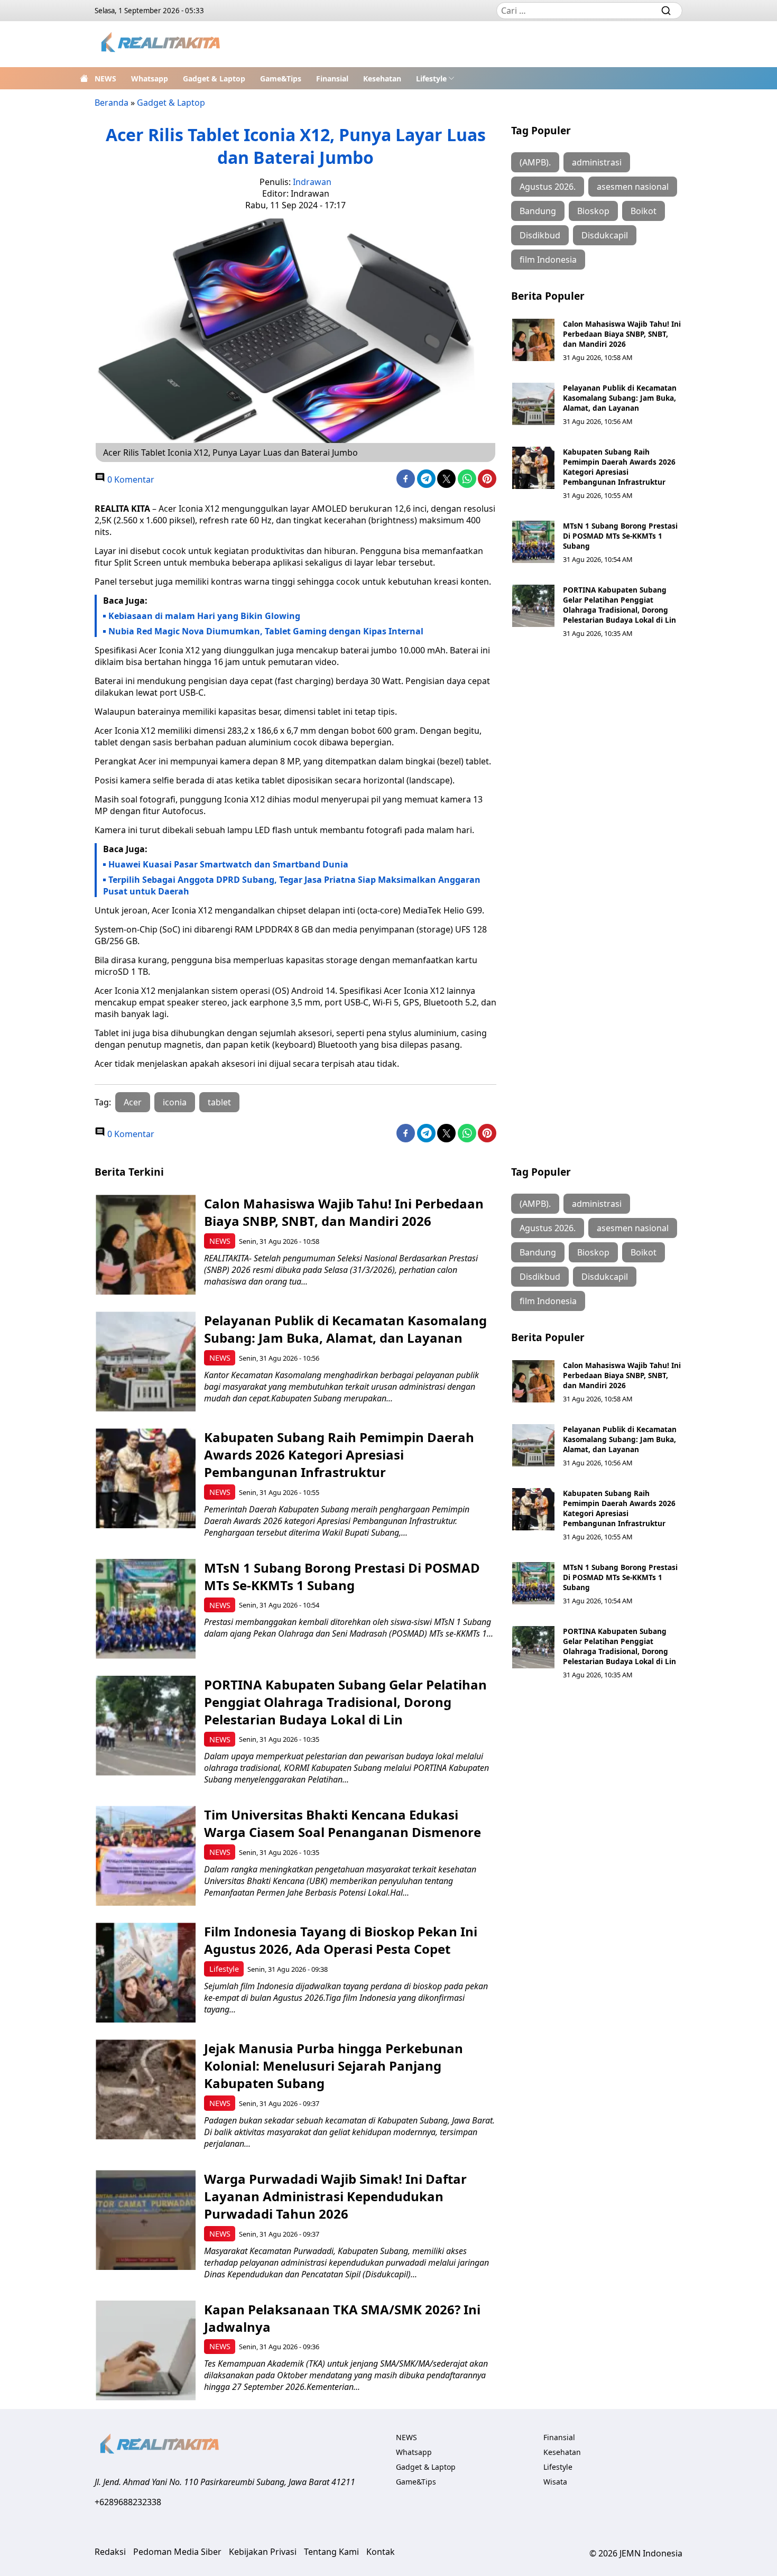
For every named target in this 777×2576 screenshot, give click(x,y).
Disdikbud (540, 235)
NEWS (105, 79)
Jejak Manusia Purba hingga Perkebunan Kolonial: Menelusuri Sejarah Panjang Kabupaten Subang (334, 2066)
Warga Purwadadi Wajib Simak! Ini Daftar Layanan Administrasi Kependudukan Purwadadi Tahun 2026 (335, 2196)
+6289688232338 (128, 2502)
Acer (133, 1102)
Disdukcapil (605, 235)
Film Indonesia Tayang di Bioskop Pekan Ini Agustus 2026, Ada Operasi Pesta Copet (341, 1940)
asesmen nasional (633, 187)
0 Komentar (130, 479)
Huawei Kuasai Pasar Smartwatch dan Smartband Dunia (228, 864)
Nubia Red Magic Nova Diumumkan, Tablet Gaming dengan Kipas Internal (266, 631)
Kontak (381, 2552)
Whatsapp (150, 79)
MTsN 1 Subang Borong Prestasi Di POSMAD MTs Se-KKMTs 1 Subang (620, 536)
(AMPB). (535, 162)
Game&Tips (281, 79)
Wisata (555, 2482)
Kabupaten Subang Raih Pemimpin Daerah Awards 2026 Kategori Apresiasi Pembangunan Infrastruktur (619, 467)
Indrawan (312, 182)
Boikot (644, 211)
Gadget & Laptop (214, 79)
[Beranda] (84, 78)
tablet (219, 1102)
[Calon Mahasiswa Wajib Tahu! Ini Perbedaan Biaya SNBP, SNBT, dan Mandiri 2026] (533, 340)
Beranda (112, 103)
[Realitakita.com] (161, 44)
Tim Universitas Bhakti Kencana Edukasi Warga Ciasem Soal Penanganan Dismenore (343, 1823)
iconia (175, 1102)
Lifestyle (431, 79)
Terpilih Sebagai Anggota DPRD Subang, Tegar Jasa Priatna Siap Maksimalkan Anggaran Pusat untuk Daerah (292, 885)
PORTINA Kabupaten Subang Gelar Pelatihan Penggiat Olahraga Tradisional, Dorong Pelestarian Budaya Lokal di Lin (619, 605)
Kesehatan (382, 79)
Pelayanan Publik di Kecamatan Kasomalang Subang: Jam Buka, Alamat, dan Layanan (620, 398)
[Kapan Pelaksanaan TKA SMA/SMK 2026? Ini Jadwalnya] (146, 2351)
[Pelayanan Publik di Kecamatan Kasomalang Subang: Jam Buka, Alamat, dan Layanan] (533, 404)
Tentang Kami (331, 2552)
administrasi (597, 162)
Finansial (332, 79)
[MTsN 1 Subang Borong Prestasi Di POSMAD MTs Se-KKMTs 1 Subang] (533, 542)
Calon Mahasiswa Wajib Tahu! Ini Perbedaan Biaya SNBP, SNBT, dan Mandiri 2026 (622, 334)
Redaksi (110, 2552)
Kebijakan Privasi (263, 2552)
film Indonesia (548, 260)
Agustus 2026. (548, 187)
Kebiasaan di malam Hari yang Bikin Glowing (204, 616)
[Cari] (666, 11)
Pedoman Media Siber (177, 2552)
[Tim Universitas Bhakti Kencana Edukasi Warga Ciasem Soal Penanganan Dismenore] (146, 1856)
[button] (435, 78)
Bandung (538, 211)
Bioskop (593, 211)
